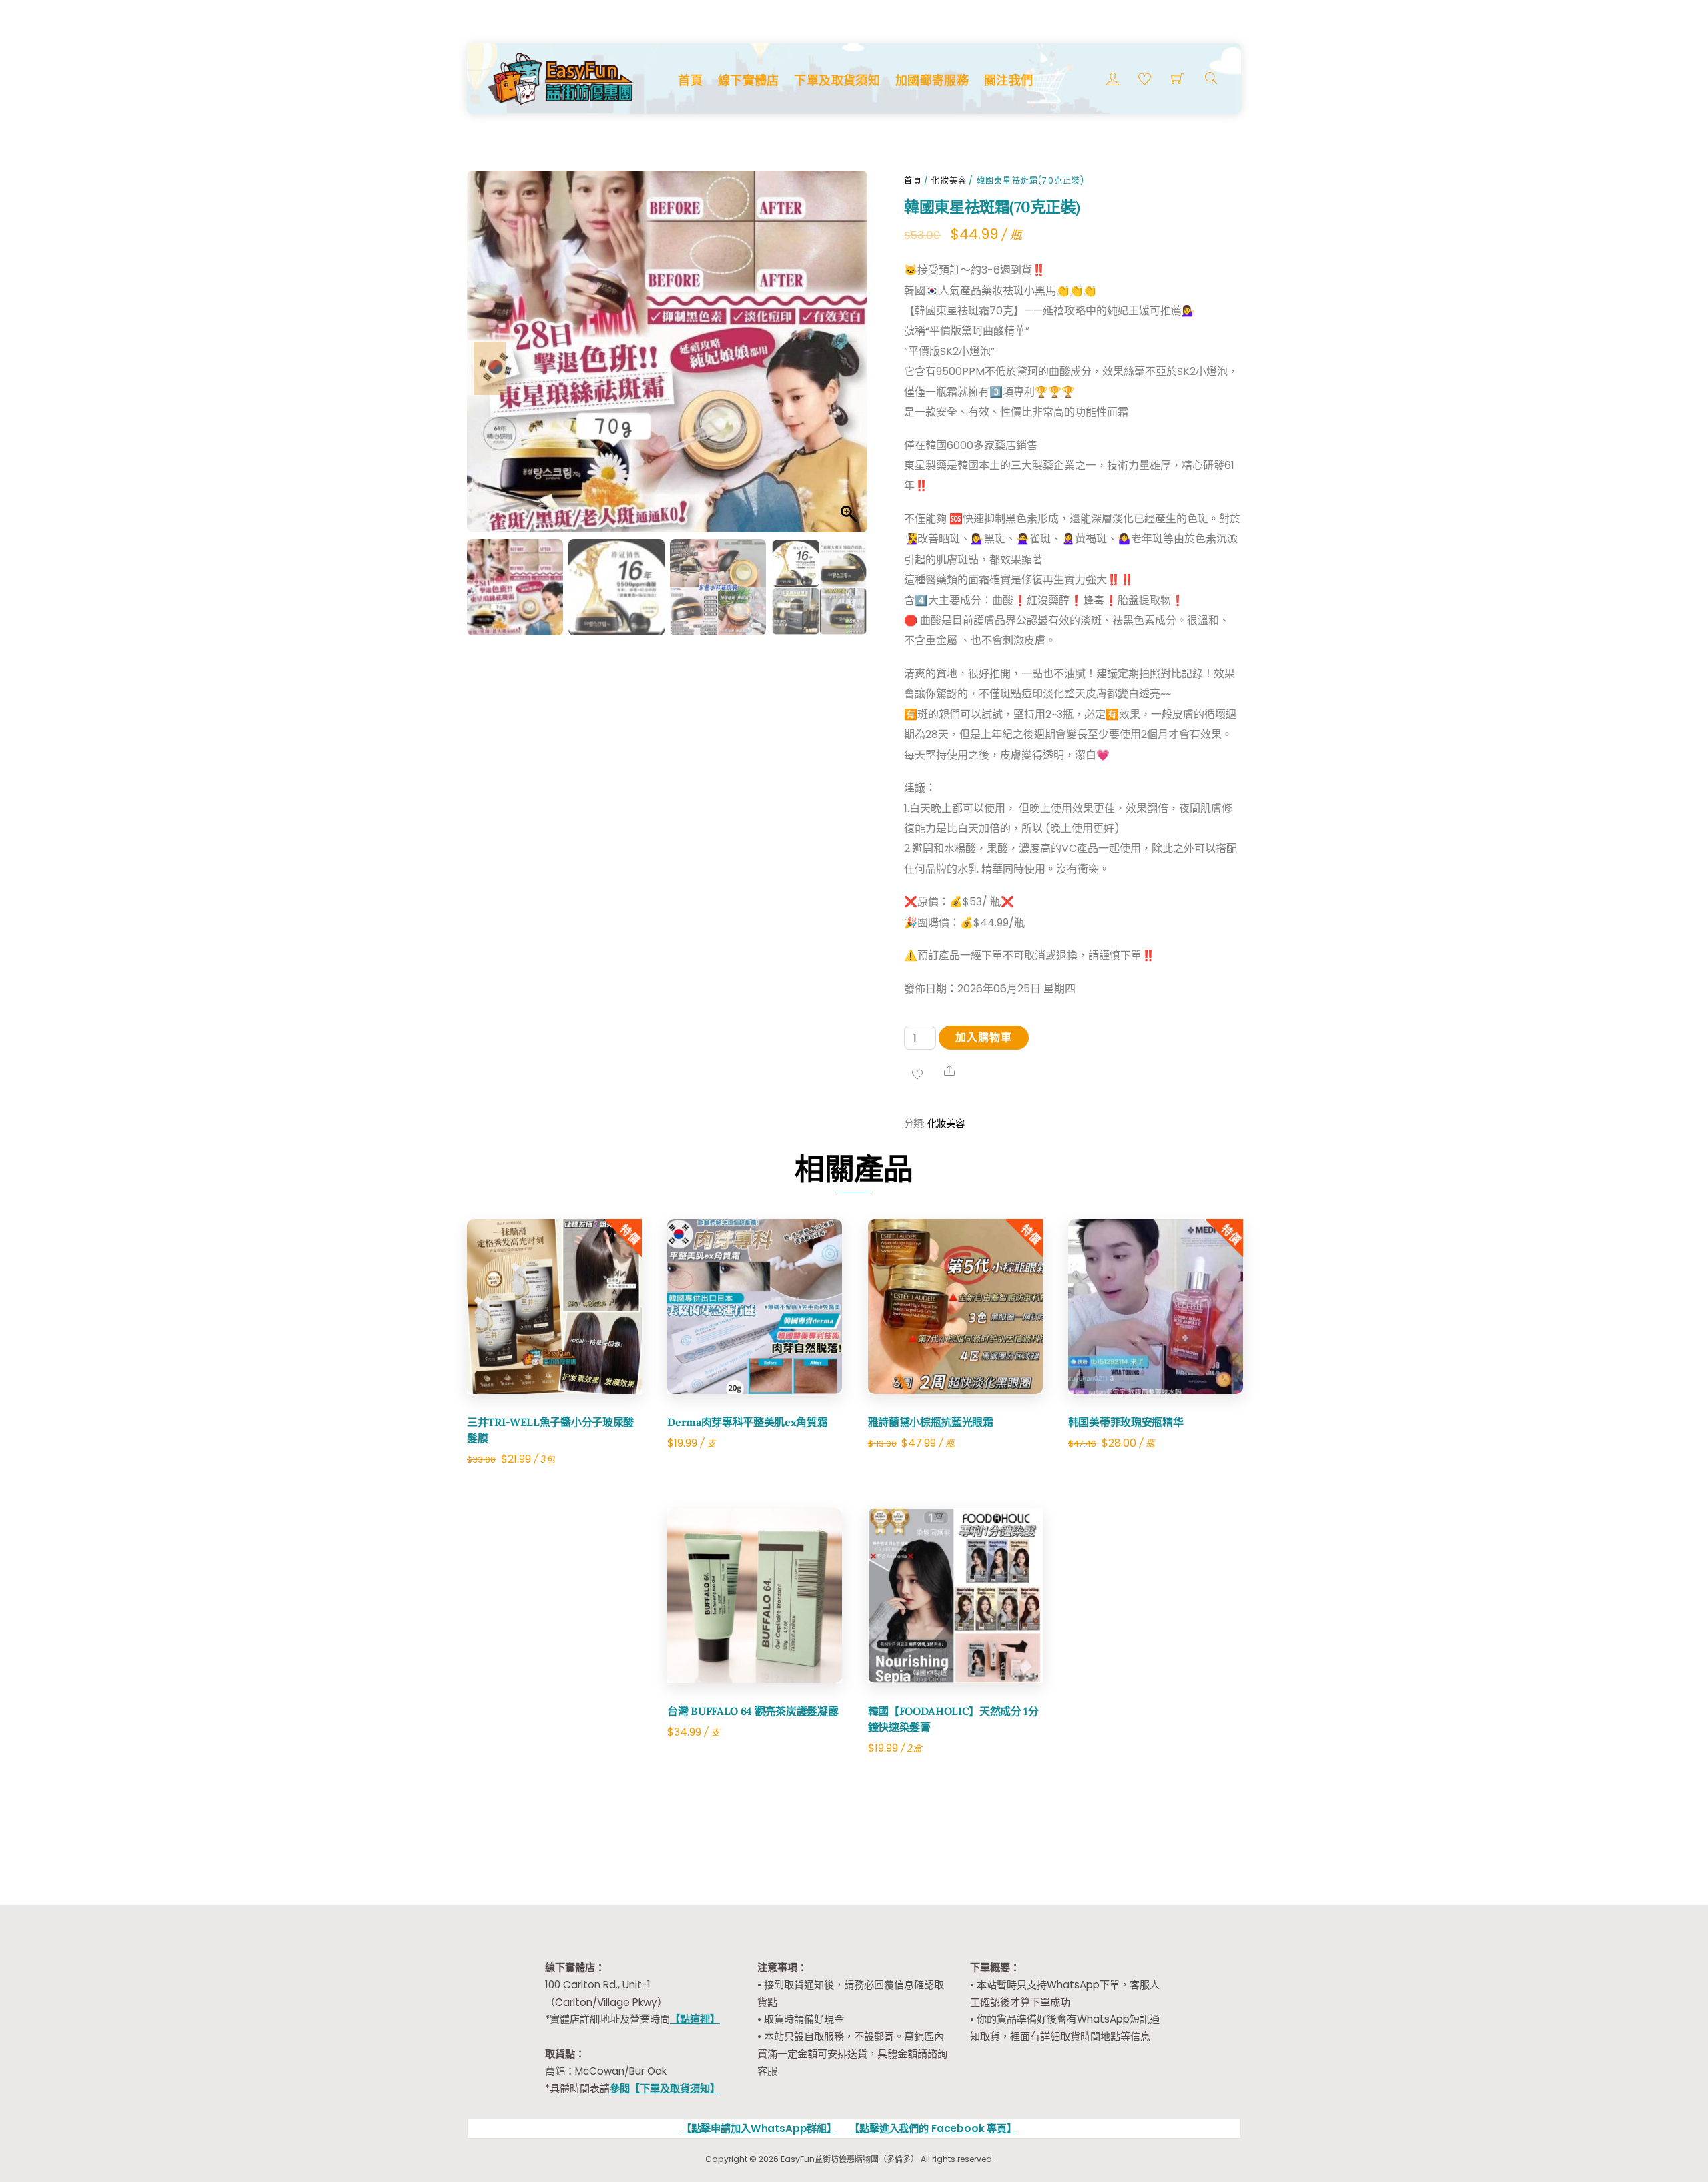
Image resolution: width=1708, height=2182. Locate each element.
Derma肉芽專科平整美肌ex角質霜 (747, 1422)
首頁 (690, 80)
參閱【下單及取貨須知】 (665, 2088)
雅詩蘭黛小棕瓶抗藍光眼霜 (931, 1422)
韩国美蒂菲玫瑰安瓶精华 (1126, 1422)
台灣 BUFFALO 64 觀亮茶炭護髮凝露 (753, 1711)
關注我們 (1008, 80)
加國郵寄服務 (932, 80)
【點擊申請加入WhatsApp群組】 (759, 2128)
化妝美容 (949, 180)
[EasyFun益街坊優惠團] (562, 77)
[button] (844, 368)
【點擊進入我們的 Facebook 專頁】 (933, 2128)
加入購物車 (984, 1037)
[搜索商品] (1211, 78)
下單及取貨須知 (837, 80)
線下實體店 (749, 80)
